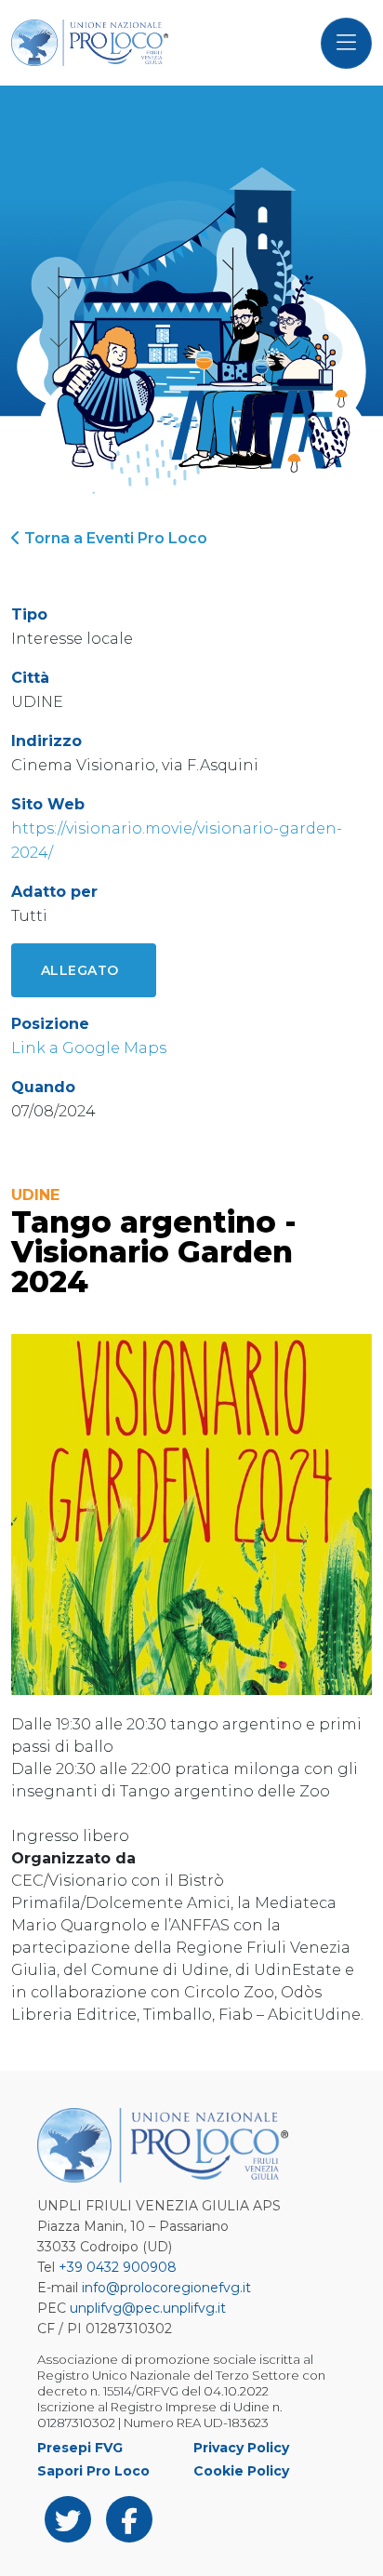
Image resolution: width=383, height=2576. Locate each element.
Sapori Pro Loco (93, 2471)
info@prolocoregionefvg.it (166, 2288)
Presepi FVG (80, 2448)
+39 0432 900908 (118, 2267)
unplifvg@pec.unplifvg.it (148, 2308)
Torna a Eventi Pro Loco (114, 538)
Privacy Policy (241, 2448)
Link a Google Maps (89, 1048)
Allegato (80, 970)
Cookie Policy (241, 2471)
